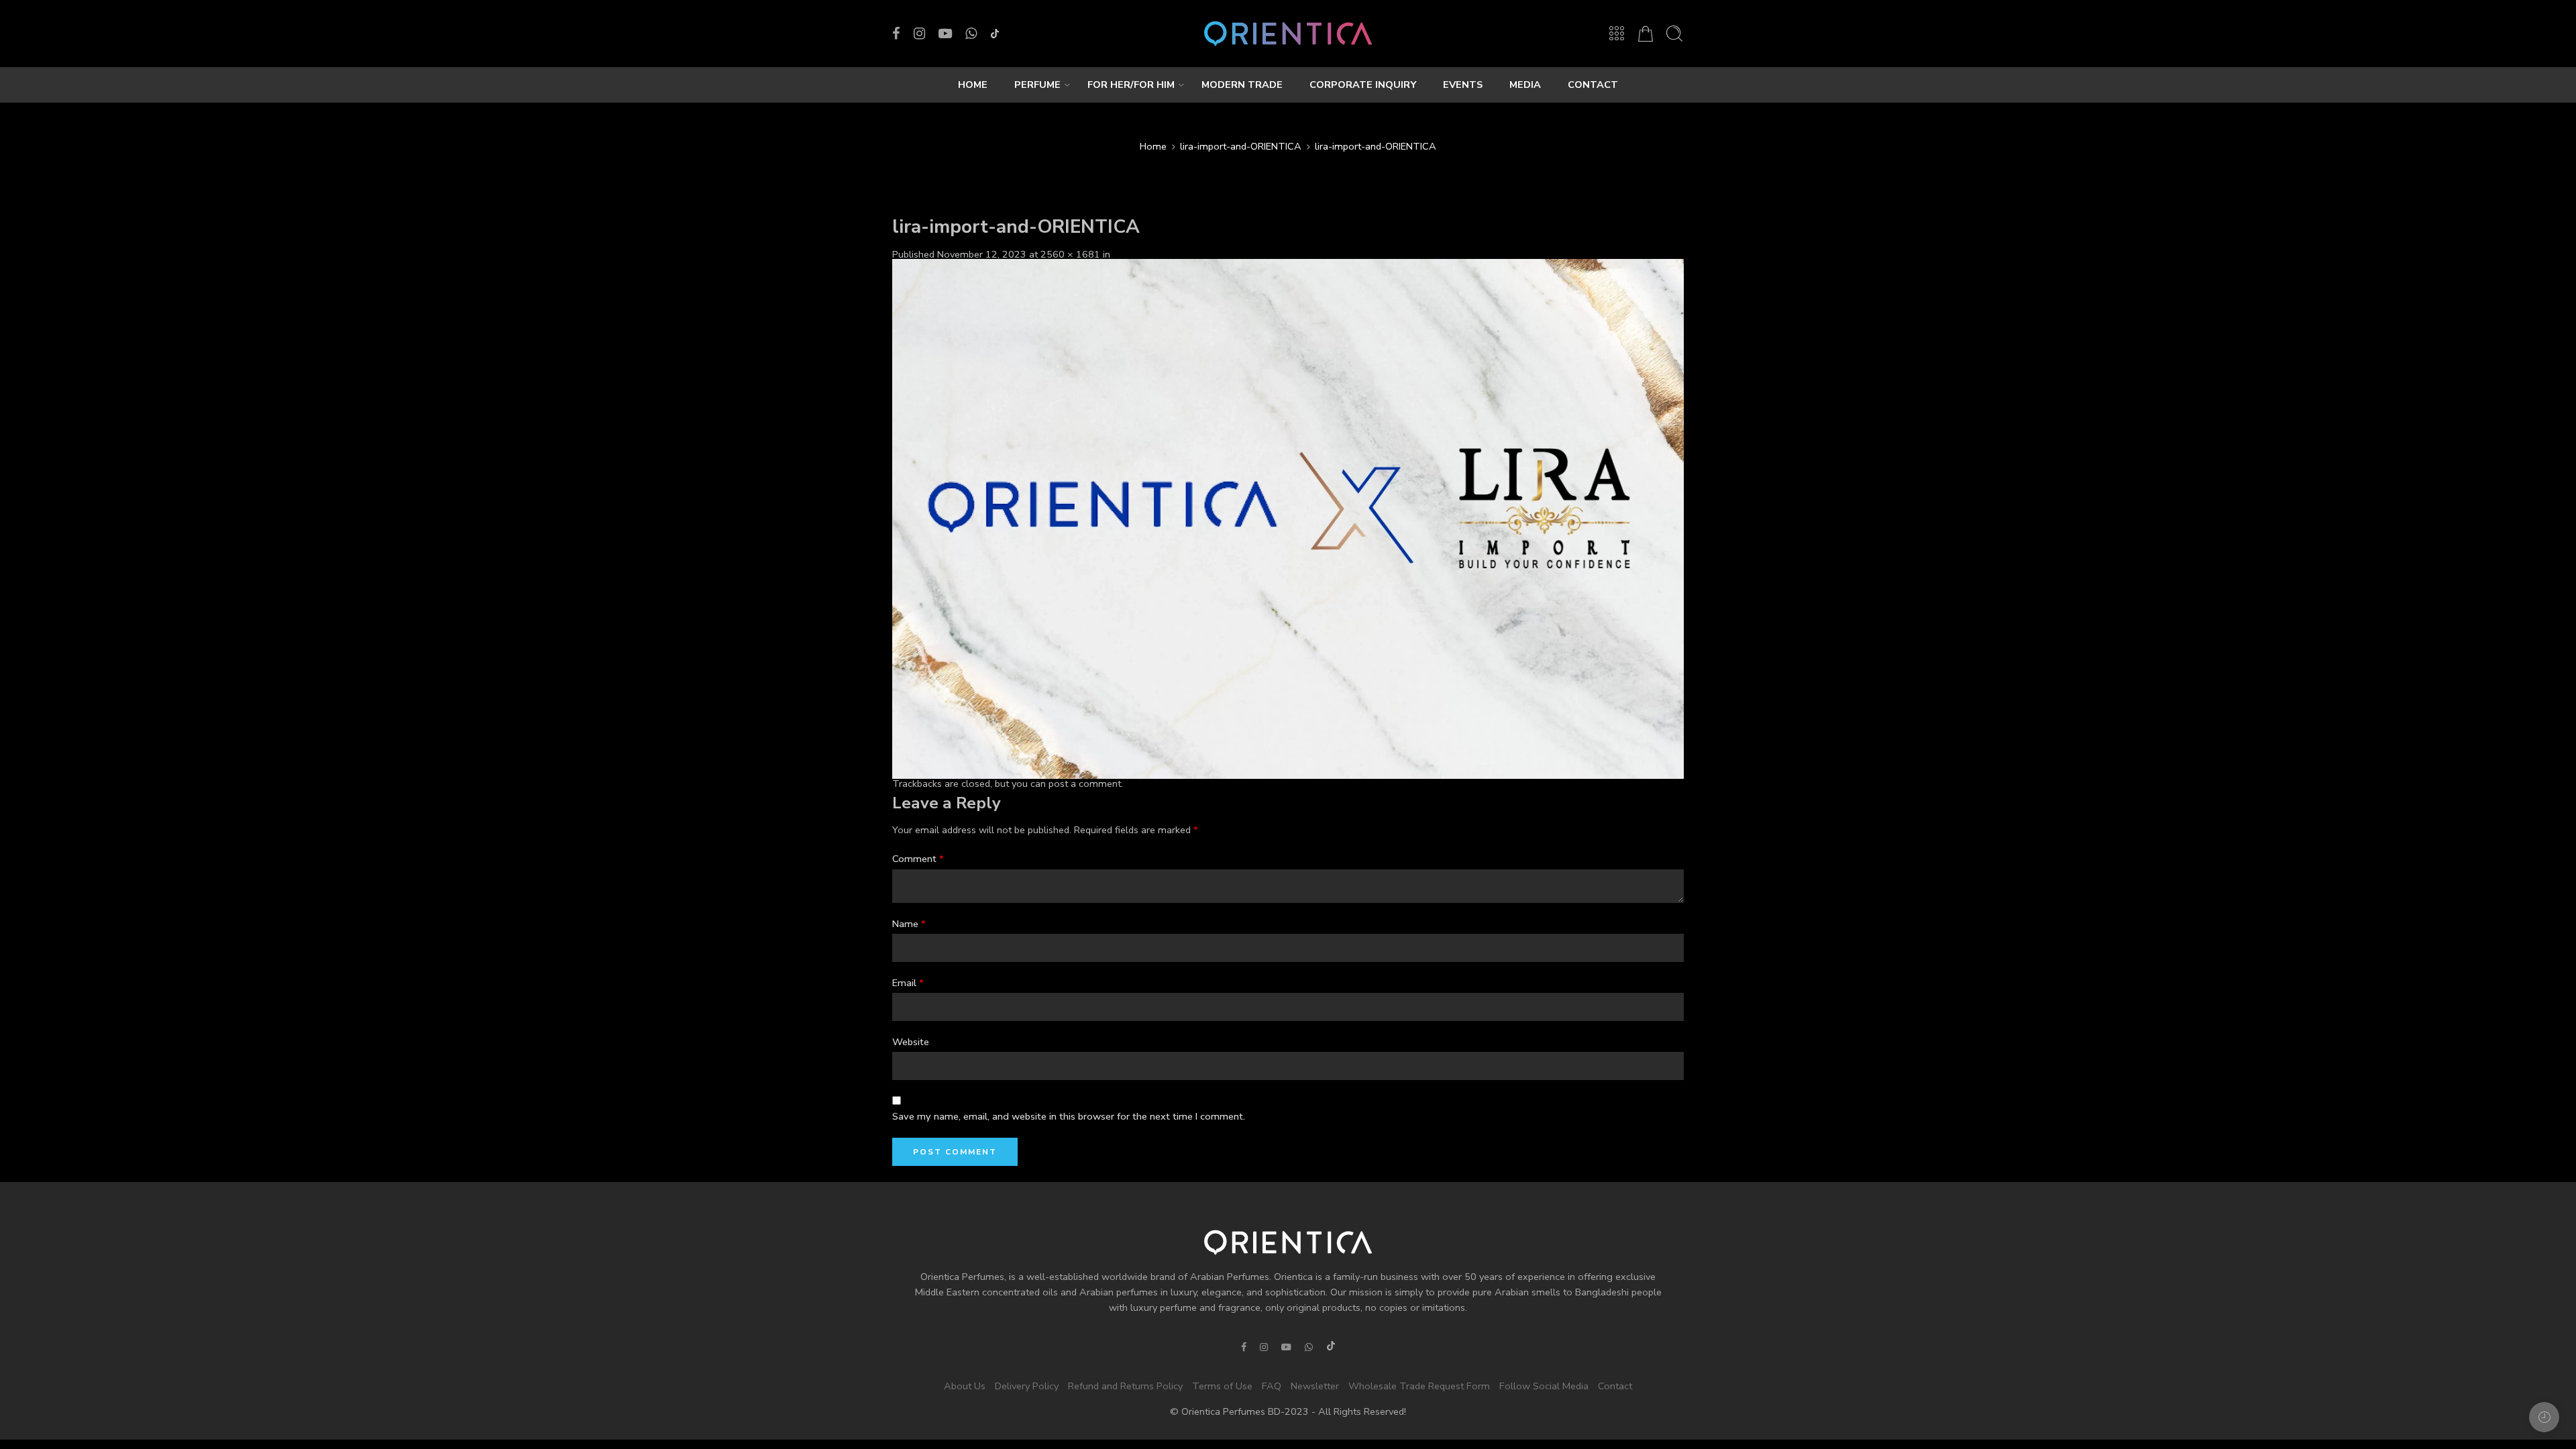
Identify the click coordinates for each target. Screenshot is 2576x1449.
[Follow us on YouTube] (945, 34)
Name (909, 924)
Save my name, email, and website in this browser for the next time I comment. (1069, 1116)
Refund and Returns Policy (1125, 1386)
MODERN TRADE (1242, 85)
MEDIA (1525, 85)
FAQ (1272, 1386)
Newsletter (1315, 1386)
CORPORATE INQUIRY (1363, 85)
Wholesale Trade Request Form (1419, 1386)
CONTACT (1593, 85)
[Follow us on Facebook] (896, 34)
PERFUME (1037, 85)
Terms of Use (1222, 1386)
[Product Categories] (1617, 34)
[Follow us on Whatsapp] (971, 34)
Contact (1615, 1386)
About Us (965, 1386)
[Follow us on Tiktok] (995, 34)
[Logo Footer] (1288, 1242)
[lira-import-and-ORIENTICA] (1288, 518)
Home (1153, 146)
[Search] (1674, 34)
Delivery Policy (1027, 1386)
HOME (973, 85)
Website (911, 1042)
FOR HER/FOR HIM (1131, 85)
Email (908, 983)
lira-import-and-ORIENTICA (1241, 146)
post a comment (1085, 784)
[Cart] (1646, 34)
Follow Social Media (1544, 1386)
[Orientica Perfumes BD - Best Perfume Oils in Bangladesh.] (1288, 34)
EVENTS (1463, 85)
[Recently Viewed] (2544, 1417)
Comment (918, 859)
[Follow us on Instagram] (919, 34)
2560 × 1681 (1070, 254)
